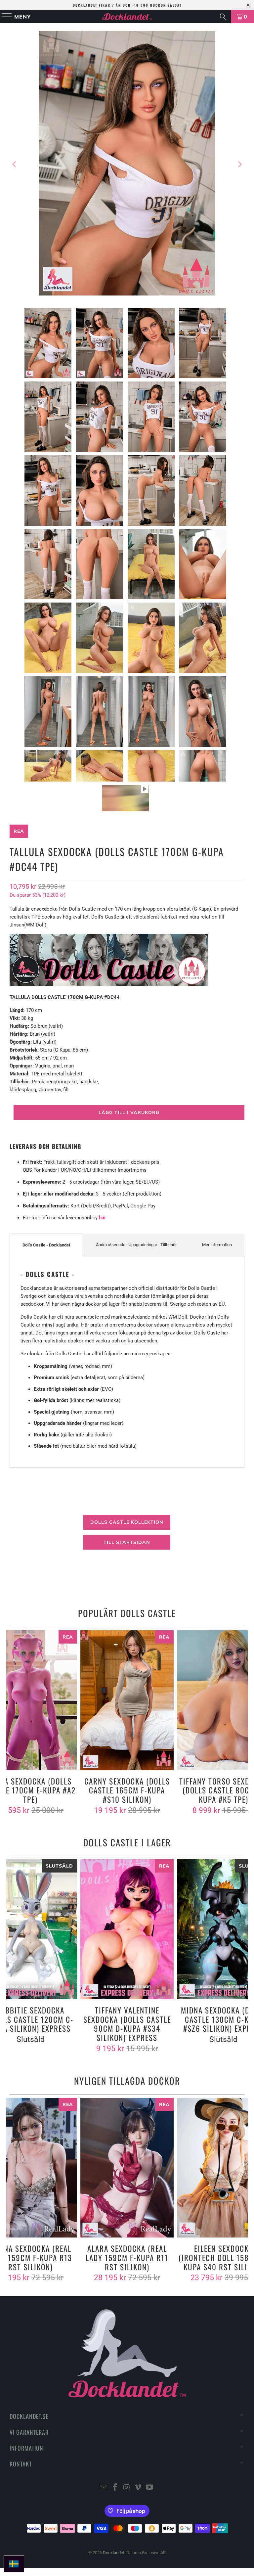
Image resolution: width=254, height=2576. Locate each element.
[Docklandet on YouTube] (150, 2488)
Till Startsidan (127, 1542)
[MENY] (4, 17)
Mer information (217, 1245)
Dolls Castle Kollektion (127, 1522)
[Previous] (15, 164)
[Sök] (223, 17)
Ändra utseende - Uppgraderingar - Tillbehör (136, 1245)
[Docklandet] (127, 17)
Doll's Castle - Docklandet (46, 1245)
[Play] (127, 164)
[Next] (239, 164)
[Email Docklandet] (104, 2488)
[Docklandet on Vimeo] (138, 2488)
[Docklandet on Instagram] (127, 2488)
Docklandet (114, 2553)
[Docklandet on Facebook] (115, 2488)
